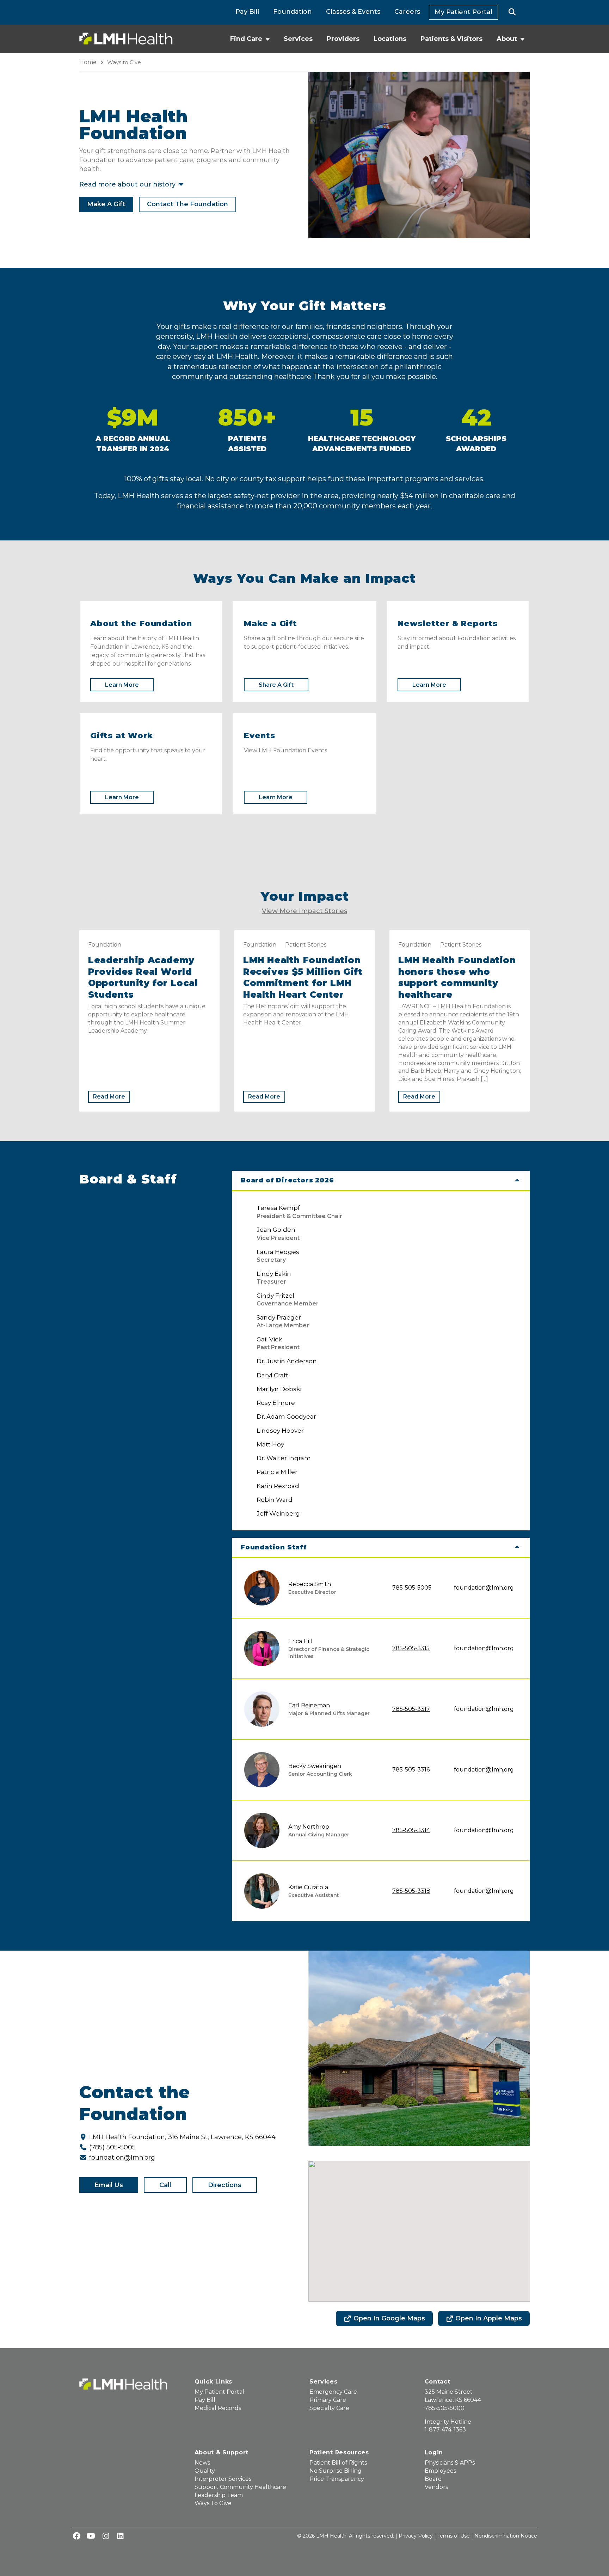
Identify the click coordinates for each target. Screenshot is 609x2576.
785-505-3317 (411, 1709)
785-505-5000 (445, 2408)
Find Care (246, 39)
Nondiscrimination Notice (506, 2536)
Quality (205, 2471)
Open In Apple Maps (489, 2318)
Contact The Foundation (187, 204)
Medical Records (218, 2408)
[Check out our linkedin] (120, 2537)
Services (298, 39)
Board (433, 2479)
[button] (512, 12)
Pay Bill (247, 12)
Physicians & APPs (450, 2463)
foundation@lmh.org (484, 1588)
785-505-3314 (411, 1830)
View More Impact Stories (304, 911)
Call (165, 2185)
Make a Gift (106, 204)
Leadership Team (219, 2495)
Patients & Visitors (451, 39)
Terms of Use (454, 2536)
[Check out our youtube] (91, 2537)
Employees (440, 2471)
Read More (109, 1097)
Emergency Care (333, 2392)
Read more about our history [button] (128, 184)
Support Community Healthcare (240, 2487)
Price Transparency (337, 2479)
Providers (343, 39)
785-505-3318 (411, 1891)
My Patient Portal (463, 12)
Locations (390, 39)
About (507, 39)
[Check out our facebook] (76, 2537)
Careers (407, 12)
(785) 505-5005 (112, 2147)
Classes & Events (353, 12)
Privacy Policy (416, 2536)
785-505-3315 (411, 1648)
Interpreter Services (223, 2479)
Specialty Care (329, 2408)
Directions (225, 2185)
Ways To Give (213, 2503)
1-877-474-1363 (445, 2430)
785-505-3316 (411, 1770)
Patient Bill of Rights (338, 2463)
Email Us (109, 2185)
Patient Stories (306, 945)
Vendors (436, 2487)
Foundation (293, 12)
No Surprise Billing (336, 2471)
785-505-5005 (412, 1588)
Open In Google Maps (389, 2318)
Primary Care (328, 2400)
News (202, 2463)
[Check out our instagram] (106, 2537)
